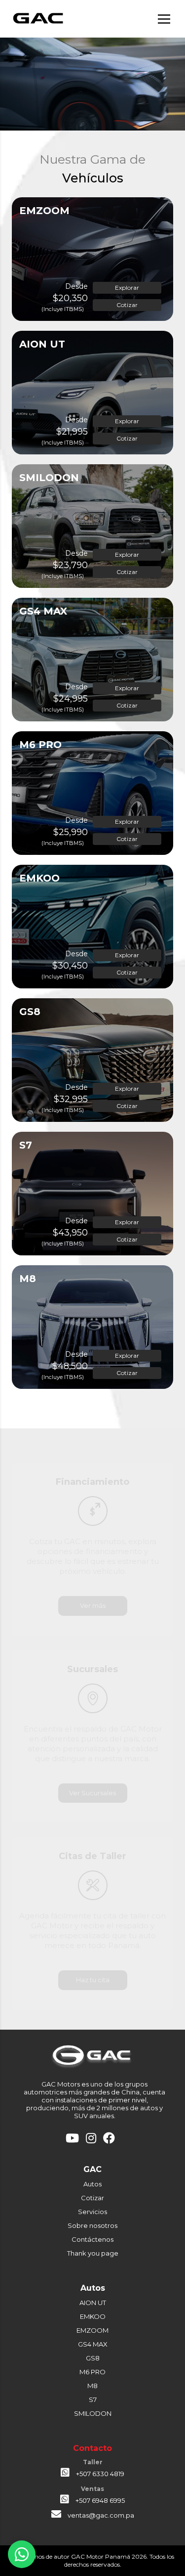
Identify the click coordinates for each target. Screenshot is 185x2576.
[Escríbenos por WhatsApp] (22, 2554)
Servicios (92, 2212)
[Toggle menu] (164, 19)
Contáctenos (92, 2239)
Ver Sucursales (92, 1793)
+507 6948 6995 (99, 2500)
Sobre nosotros (92, 2225)
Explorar (127, 288)
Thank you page (93, 2253)
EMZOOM (92, 2330)
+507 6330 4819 (99, 2474)
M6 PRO (92, 2372)
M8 (92, 2386)
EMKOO (93, 2316)
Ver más (93, 1605)
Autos (92, 2184)
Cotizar (127, 305)
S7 (93, 2399)
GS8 (93, 2358)
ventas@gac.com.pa (101, 2515)
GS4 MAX (93, 2344)
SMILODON (93, 2413)
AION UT (93, 2303)
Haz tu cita (93, 1980)
